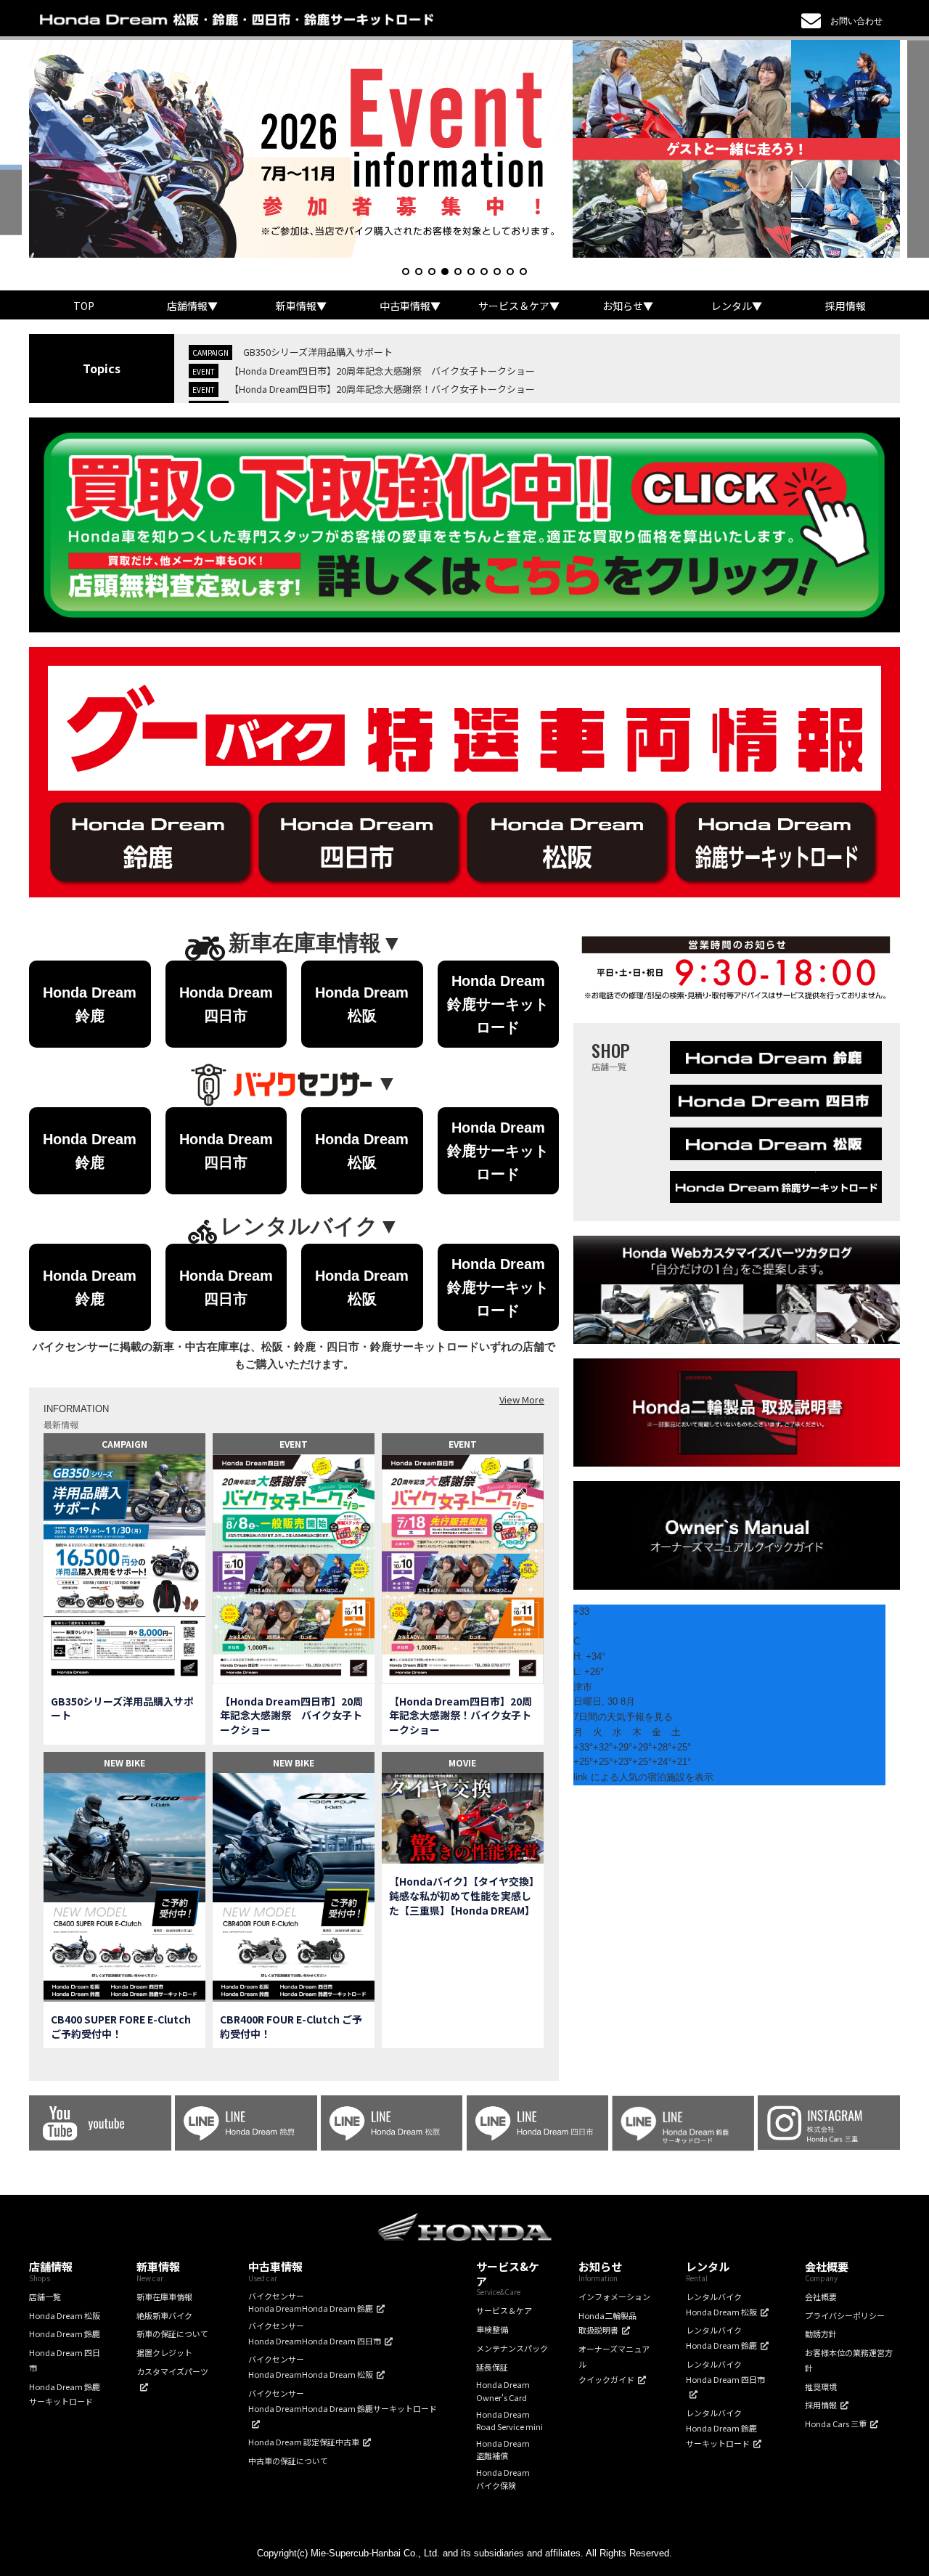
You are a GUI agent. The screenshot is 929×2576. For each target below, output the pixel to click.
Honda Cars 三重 (836, 2424)
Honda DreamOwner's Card (503, 2391)
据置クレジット (164, 2352)
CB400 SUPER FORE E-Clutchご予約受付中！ (121, 2027)
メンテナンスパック (512, 2348)
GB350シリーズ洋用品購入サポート (318, 352)
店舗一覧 (45, 2296)
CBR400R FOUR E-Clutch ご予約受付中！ (291, 2027)
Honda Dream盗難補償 (503, 2450)
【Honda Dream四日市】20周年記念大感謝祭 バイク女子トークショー (382, 371)
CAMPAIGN (124, 1444)
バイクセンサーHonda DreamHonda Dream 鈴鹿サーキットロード (343, 2401)
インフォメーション (614, 2296)
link (581, 1777)
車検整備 (492, 2329)
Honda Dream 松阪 (65, 2315)
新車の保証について (172, 2334)
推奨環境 (821, 2387)
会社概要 (821, 2296)
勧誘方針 (821, 2334)
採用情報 (846, 306)
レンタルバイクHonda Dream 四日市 (725, 2372)
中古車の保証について (288, 2461)
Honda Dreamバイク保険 (503, 2479)
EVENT (294, 1444)
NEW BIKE (124, 1762)
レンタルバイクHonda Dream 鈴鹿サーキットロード (721, 2428)
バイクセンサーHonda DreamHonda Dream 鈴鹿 (311, 2302)
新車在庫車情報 (164, 2296)
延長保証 (492, 2367)
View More (522, 1399)
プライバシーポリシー (845, 2315)
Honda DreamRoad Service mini (509, 2421)
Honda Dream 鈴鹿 (65, 2334)
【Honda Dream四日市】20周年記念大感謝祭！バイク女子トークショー (382, 389)
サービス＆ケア (504, 2310)
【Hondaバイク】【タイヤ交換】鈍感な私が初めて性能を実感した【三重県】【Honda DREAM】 (462, 1896)
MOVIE (462, 1762)
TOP (84, 306)
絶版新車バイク (164, 2315)
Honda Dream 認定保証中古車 (304, 2442)
